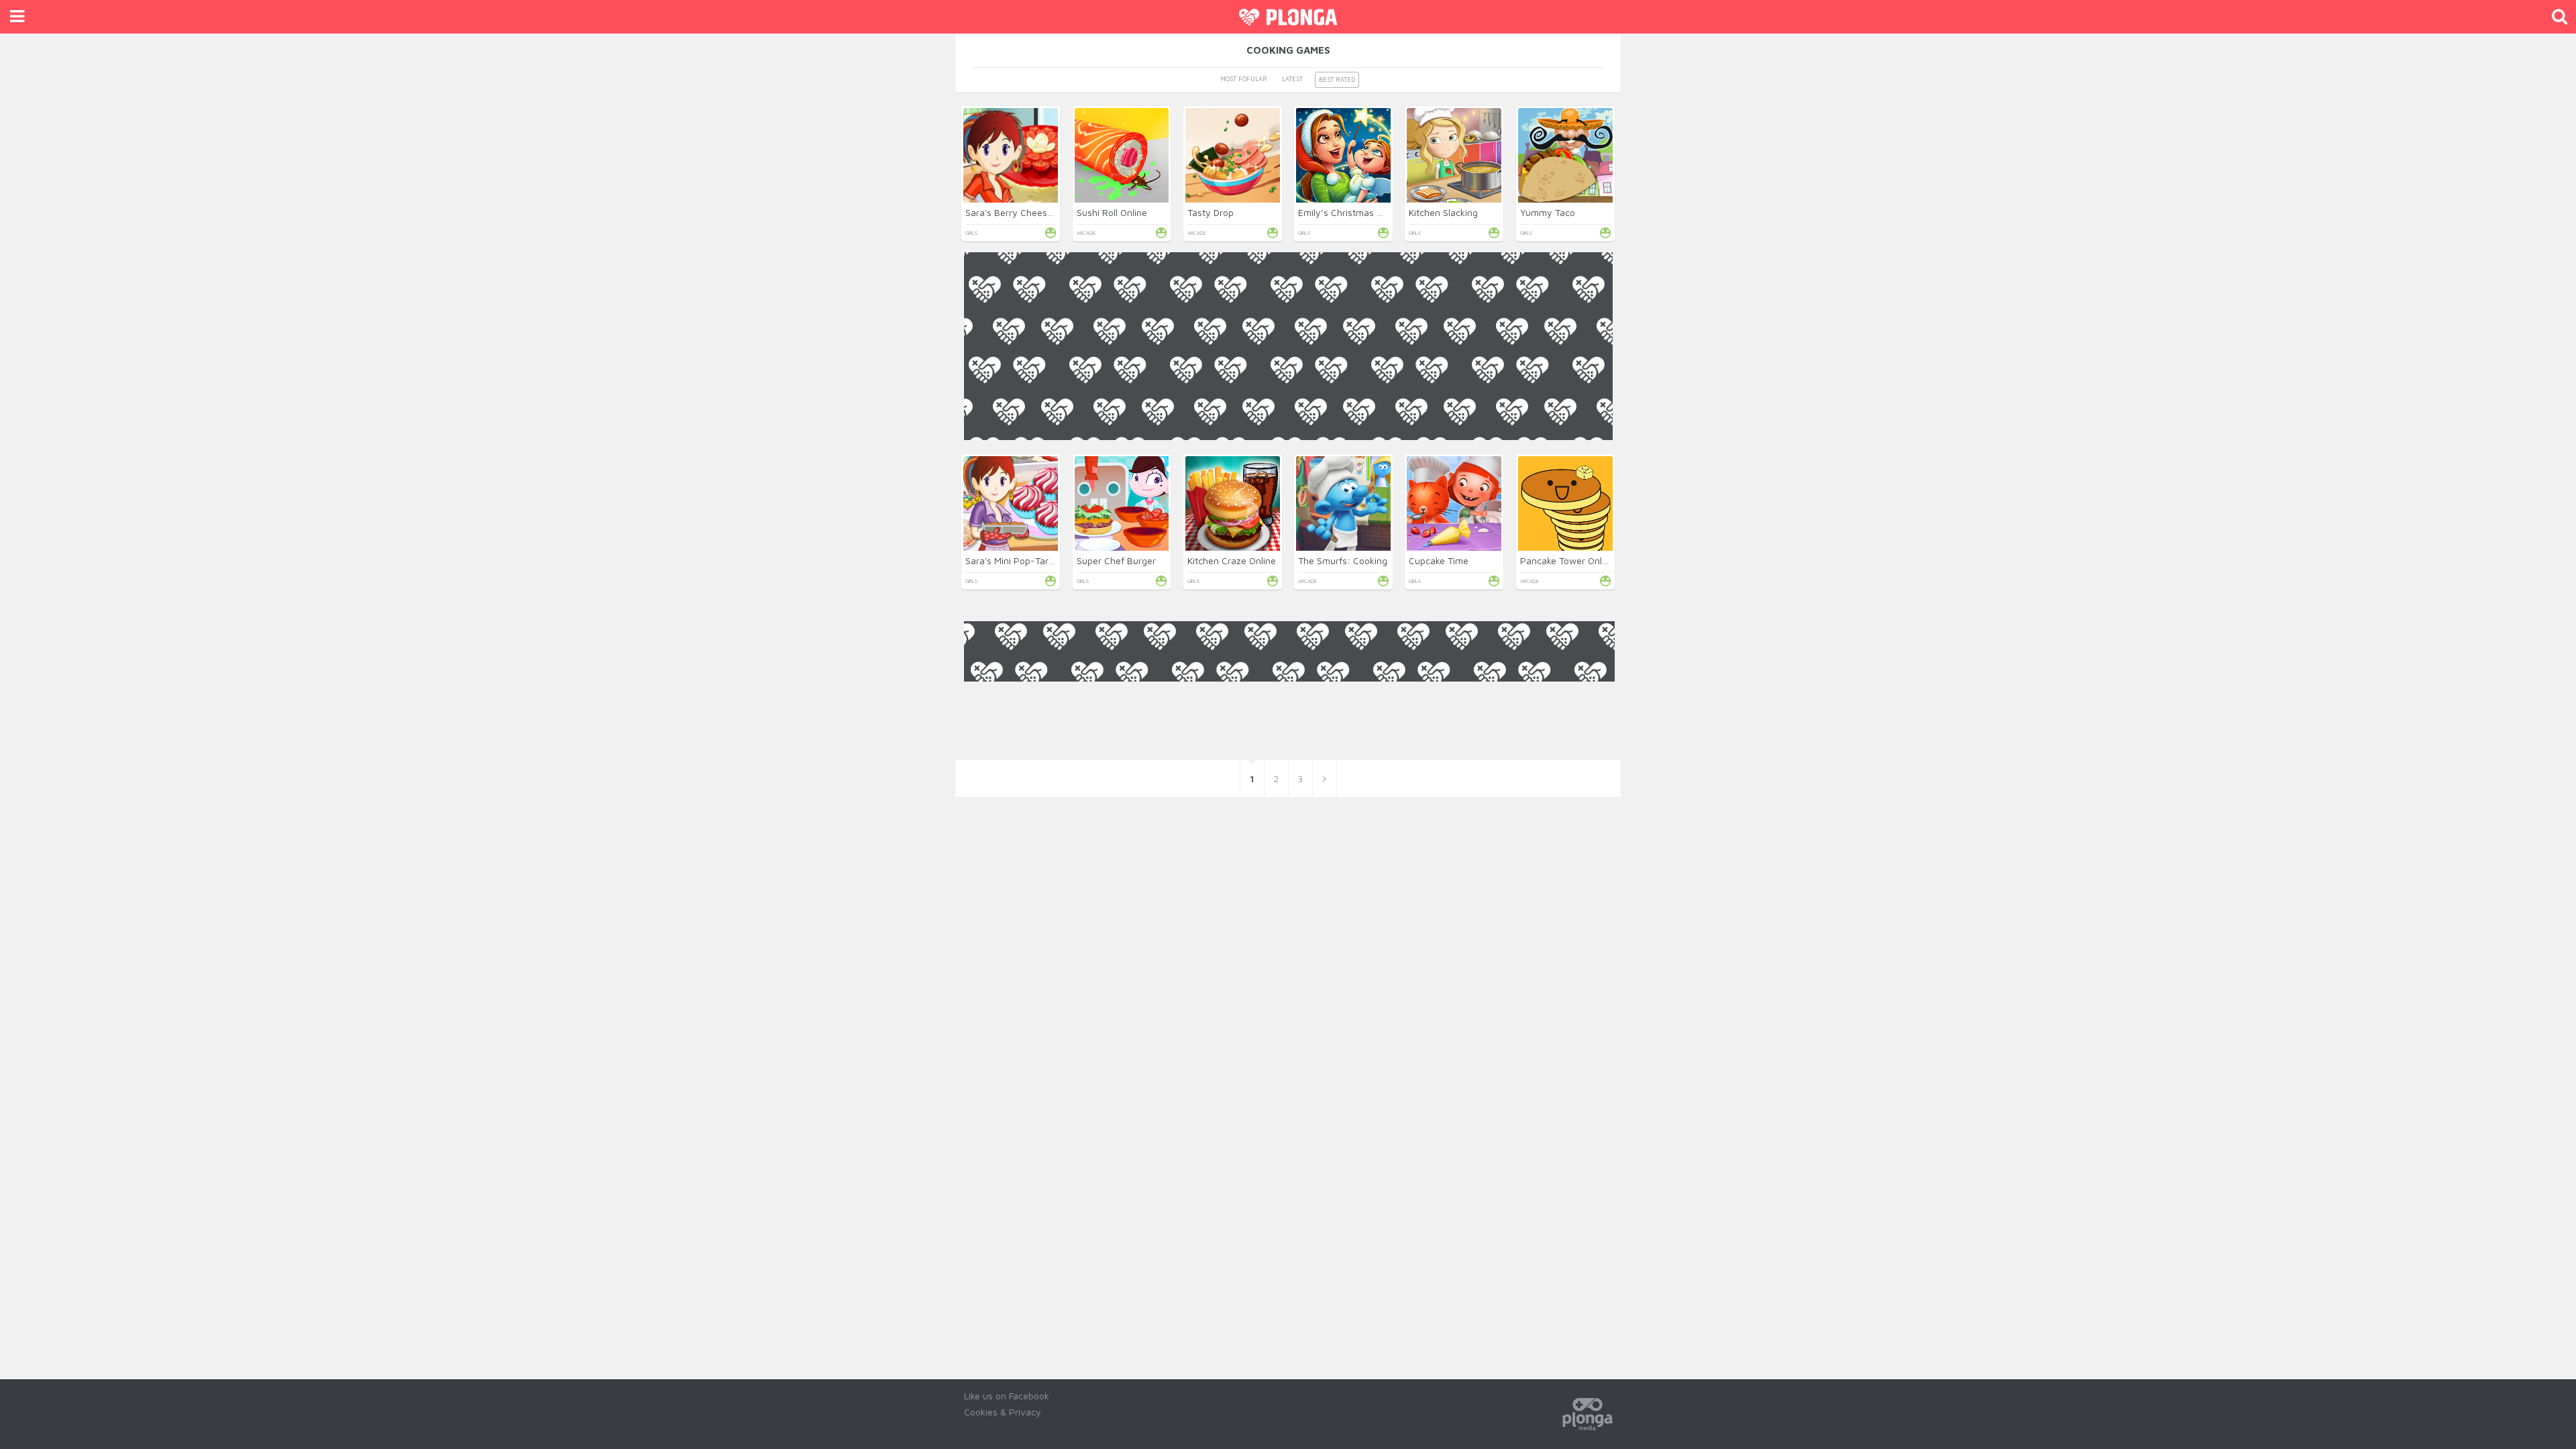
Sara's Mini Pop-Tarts (1011, 560)
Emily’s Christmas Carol (1348, 212)
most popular (1244, 79)
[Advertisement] (1288, 534)
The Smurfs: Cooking (1343, 560)
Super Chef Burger (1116, 560)
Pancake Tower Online (1567, 560)
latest (1292, 79)
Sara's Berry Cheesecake (1019, 212)
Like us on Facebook (1007, 1396)
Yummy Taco (1548, 212)
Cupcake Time (1439, 560)
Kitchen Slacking (1443, 212)
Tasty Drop (1211, 212)
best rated (1337, 79)
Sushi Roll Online (1112, 212)
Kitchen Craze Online (1232, 560)
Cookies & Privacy (1003, 1412)
